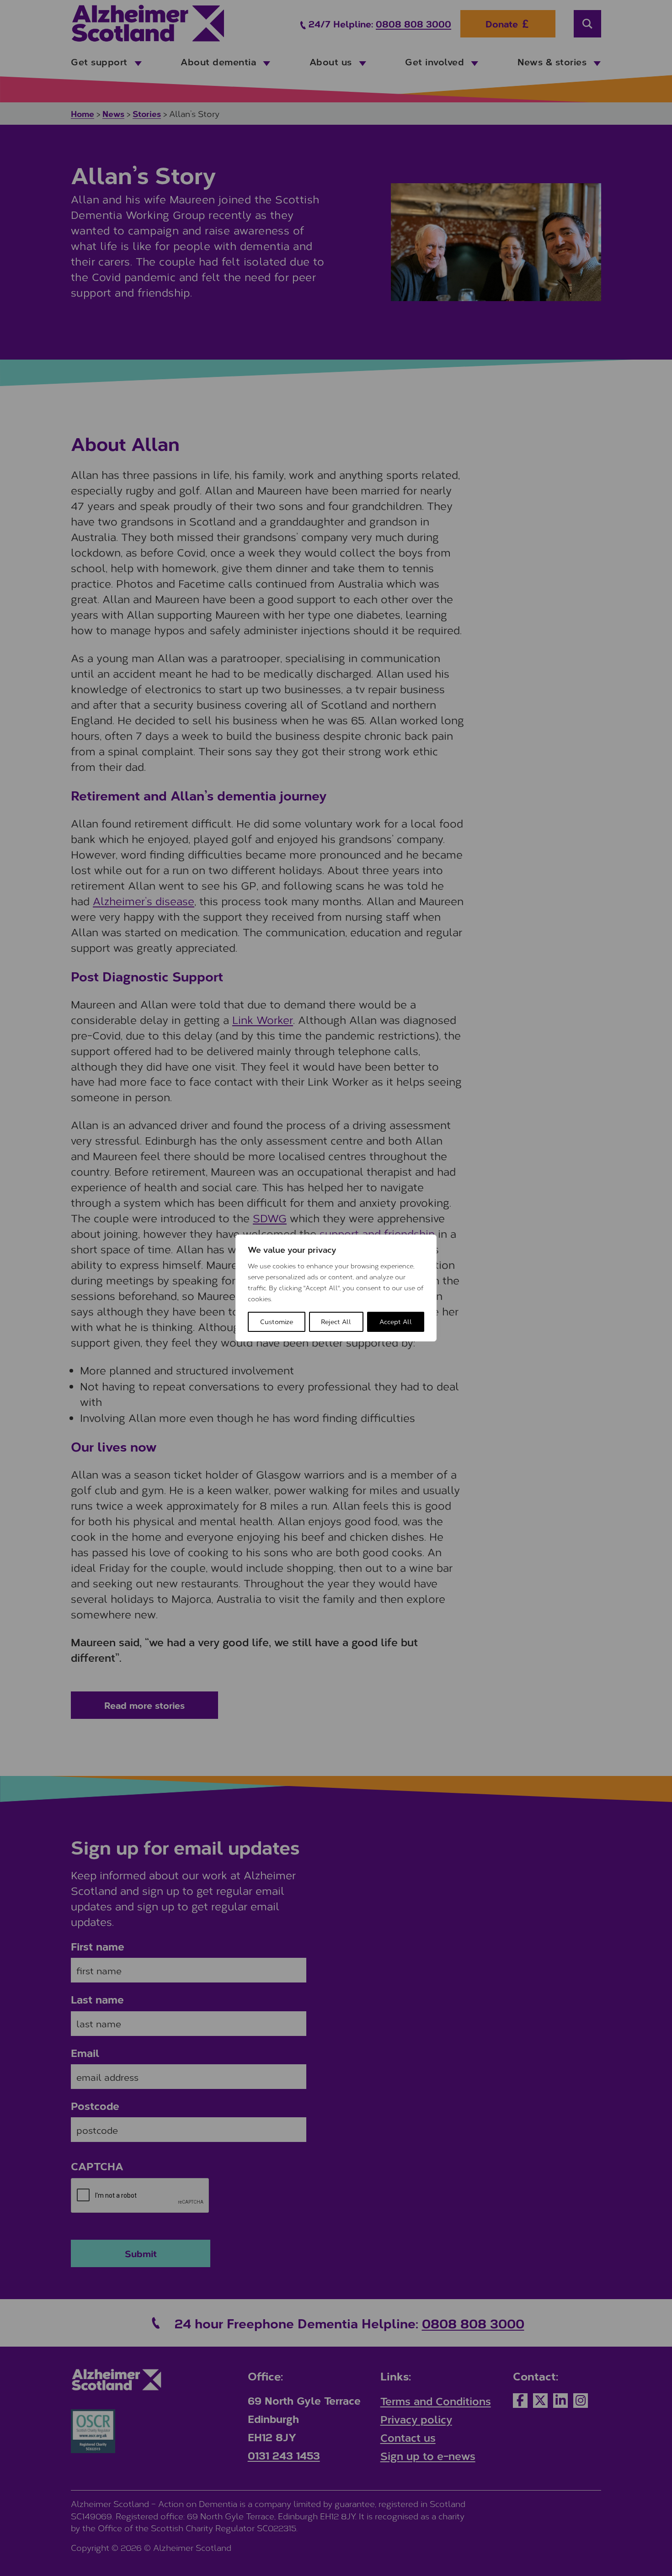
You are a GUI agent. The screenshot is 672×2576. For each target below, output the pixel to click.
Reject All (336, 1322)
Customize (277, 1322)
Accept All (396, 1322)
